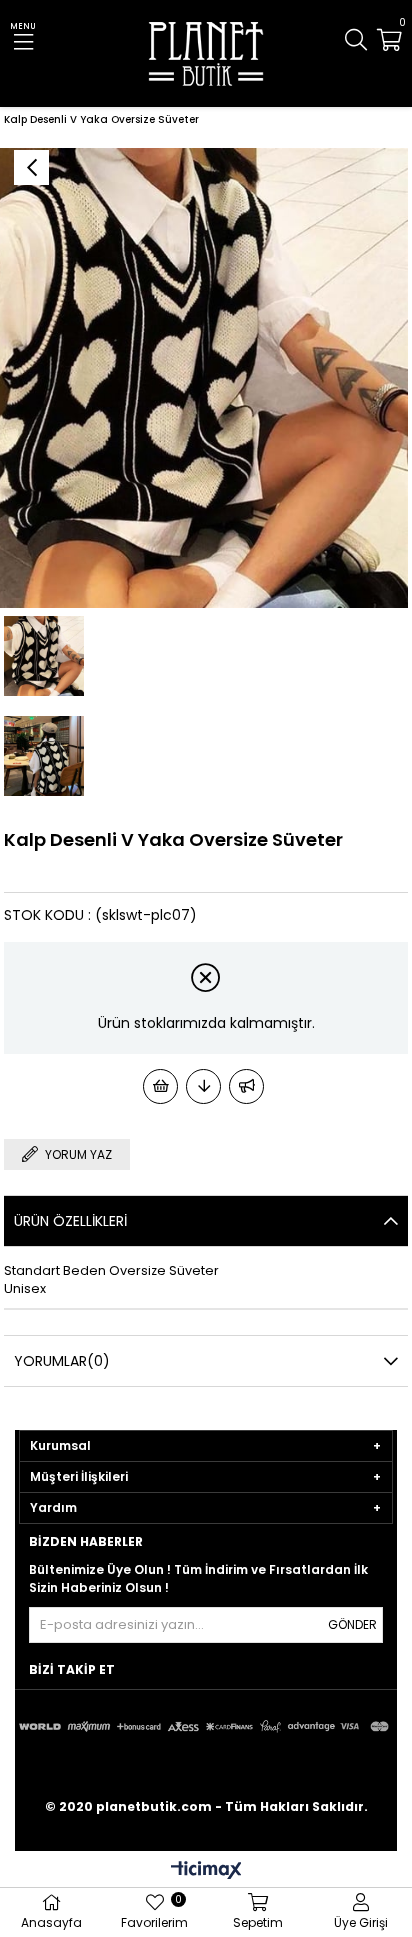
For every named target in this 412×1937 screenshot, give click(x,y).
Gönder (352, 1624)
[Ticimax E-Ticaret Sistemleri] (206, 1871)
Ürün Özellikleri (70, 1221)
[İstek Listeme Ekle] (160, 1086)
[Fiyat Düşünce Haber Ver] (203, 1086)
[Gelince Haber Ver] (246, 1086)
